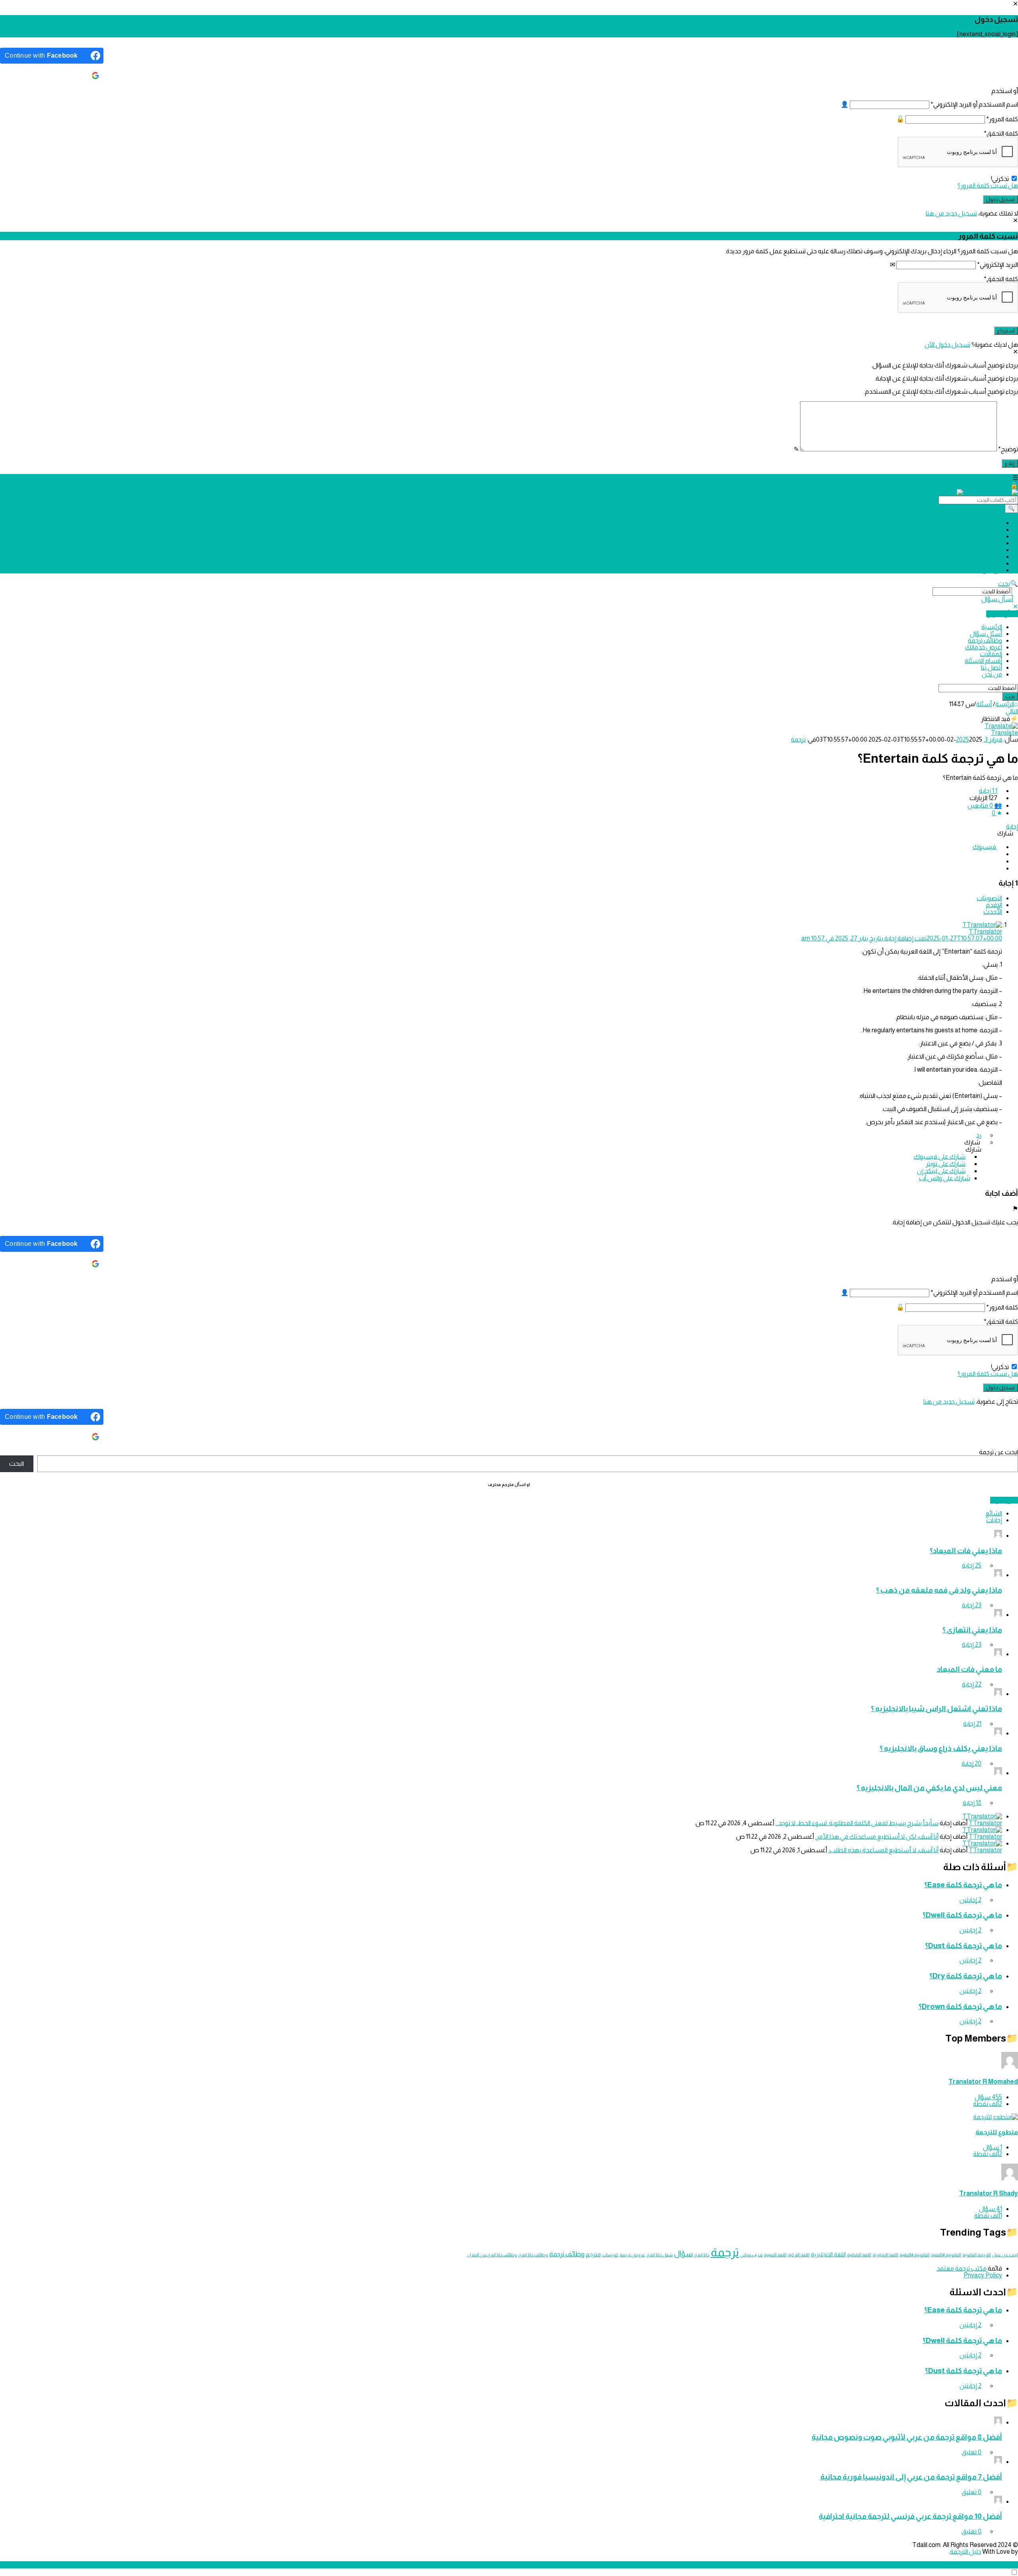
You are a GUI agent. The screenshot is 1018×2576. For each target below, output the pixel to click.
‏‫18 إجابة (972, 1803)
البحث (17, 1464)
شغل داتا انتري (660, 2255)
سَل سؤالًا (1004, 1500)
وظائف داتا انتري (533, 2255)
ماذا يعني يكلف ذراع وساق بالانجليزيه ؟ (941, 1748)
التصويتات (989, 898)
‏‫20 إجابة (971, 1763)
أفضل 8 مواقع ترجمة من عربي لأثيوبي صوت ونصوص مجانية (907, 2437)
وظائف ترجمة (985, 536)
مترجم (593, 2254)
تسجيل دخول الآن (947, 345)
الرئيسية (992, 523)
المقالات (991, 550)
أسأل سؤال (997, 599)
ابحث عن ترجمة (999, 1452)
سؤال (683, 2254)
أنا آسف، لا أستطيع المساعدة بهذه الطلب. (883, 1850)
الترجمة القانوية (977, 2255)
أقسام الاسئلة (983, 557)
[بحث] (1011, 509)
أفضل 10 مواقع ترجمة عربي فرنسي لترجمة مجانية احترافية (910, 2516)
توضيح (1008, 449)
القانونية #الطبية (915, 2255)
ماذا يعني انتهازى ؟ (972, 1630)
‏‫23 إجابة (972, 1605)
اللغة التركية (799, 2255)
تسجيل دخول (998, 486)
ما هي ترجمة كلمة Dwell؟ (962, 1915)
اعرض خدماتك (984, 543)
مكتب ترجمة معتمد (962, 2268)
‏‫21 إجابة (972, 1724)
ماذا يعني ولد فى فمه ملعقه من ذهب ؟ (939, 1590)
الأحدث (993, 912)
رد (979, 1135)
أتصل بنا (992, 563)
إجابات (994, 1520)
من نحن (992, 570)
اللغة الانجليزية (828, 2254)
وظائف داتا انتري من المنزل (492, 2255)
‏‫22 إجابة (972, 1684)
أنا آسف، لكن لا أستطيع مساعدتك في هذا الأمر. (877, 1837)
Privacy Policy (983, 2275)
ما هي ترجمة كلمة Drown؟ (960, 2006)
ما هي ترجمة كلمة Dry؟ (966, 1976)
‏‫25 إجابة (972, 1565)
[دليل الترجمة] (964, 492)
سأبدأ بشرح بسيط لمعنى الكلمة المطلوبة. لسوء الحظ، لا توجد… (857, 1823)
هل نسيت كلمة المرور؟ (988, 186)
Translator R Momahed (983, 2082)
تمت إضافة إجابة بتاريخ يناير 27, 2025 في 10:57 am (902, 938)
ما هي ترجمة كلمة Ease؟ (963, 1885)
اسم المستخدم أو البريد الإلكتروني (974, 104)
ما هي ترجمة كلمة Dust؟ (964, 1946)
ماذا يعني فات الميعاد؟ (966, 1551)
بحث (1004, 584)
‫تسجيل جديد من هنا (951, 213)
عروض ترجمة (632, 2255)
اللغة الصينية (775, 2255)
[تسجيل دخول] (1014, 485)
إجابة (1012, 827)
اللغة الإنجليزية (885, 2255)
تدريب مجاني (751, 2255)
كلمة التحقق (1001, 133)
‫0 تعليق (971, 2452)
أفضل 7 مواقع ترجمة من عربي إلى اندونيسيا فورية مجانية (911, 2477)
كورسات (610, 2255)
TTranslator (985, 1823)
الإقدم (994, 905)
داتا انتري (702, 2255)
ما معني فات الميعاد (969, 1669)
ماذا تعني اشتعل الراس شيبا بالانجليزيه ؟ (936, 1709)
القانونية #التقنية (946, 2255)
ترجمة (798, 739)
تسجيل (977, 485)
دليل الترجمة (966, 2552)
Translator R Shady (989, 2193)
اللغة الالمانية (859, 2255)
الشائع (994, 1513)
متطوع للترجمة (997, 2132)
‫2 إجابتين (970, 1900)
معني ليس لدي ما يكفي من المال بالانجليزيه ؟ (929, 1788)
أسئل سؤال (986, 529)
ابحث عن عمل (1005, 2255)
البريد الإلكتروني (998, 265)
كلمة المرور (1002, 119)
